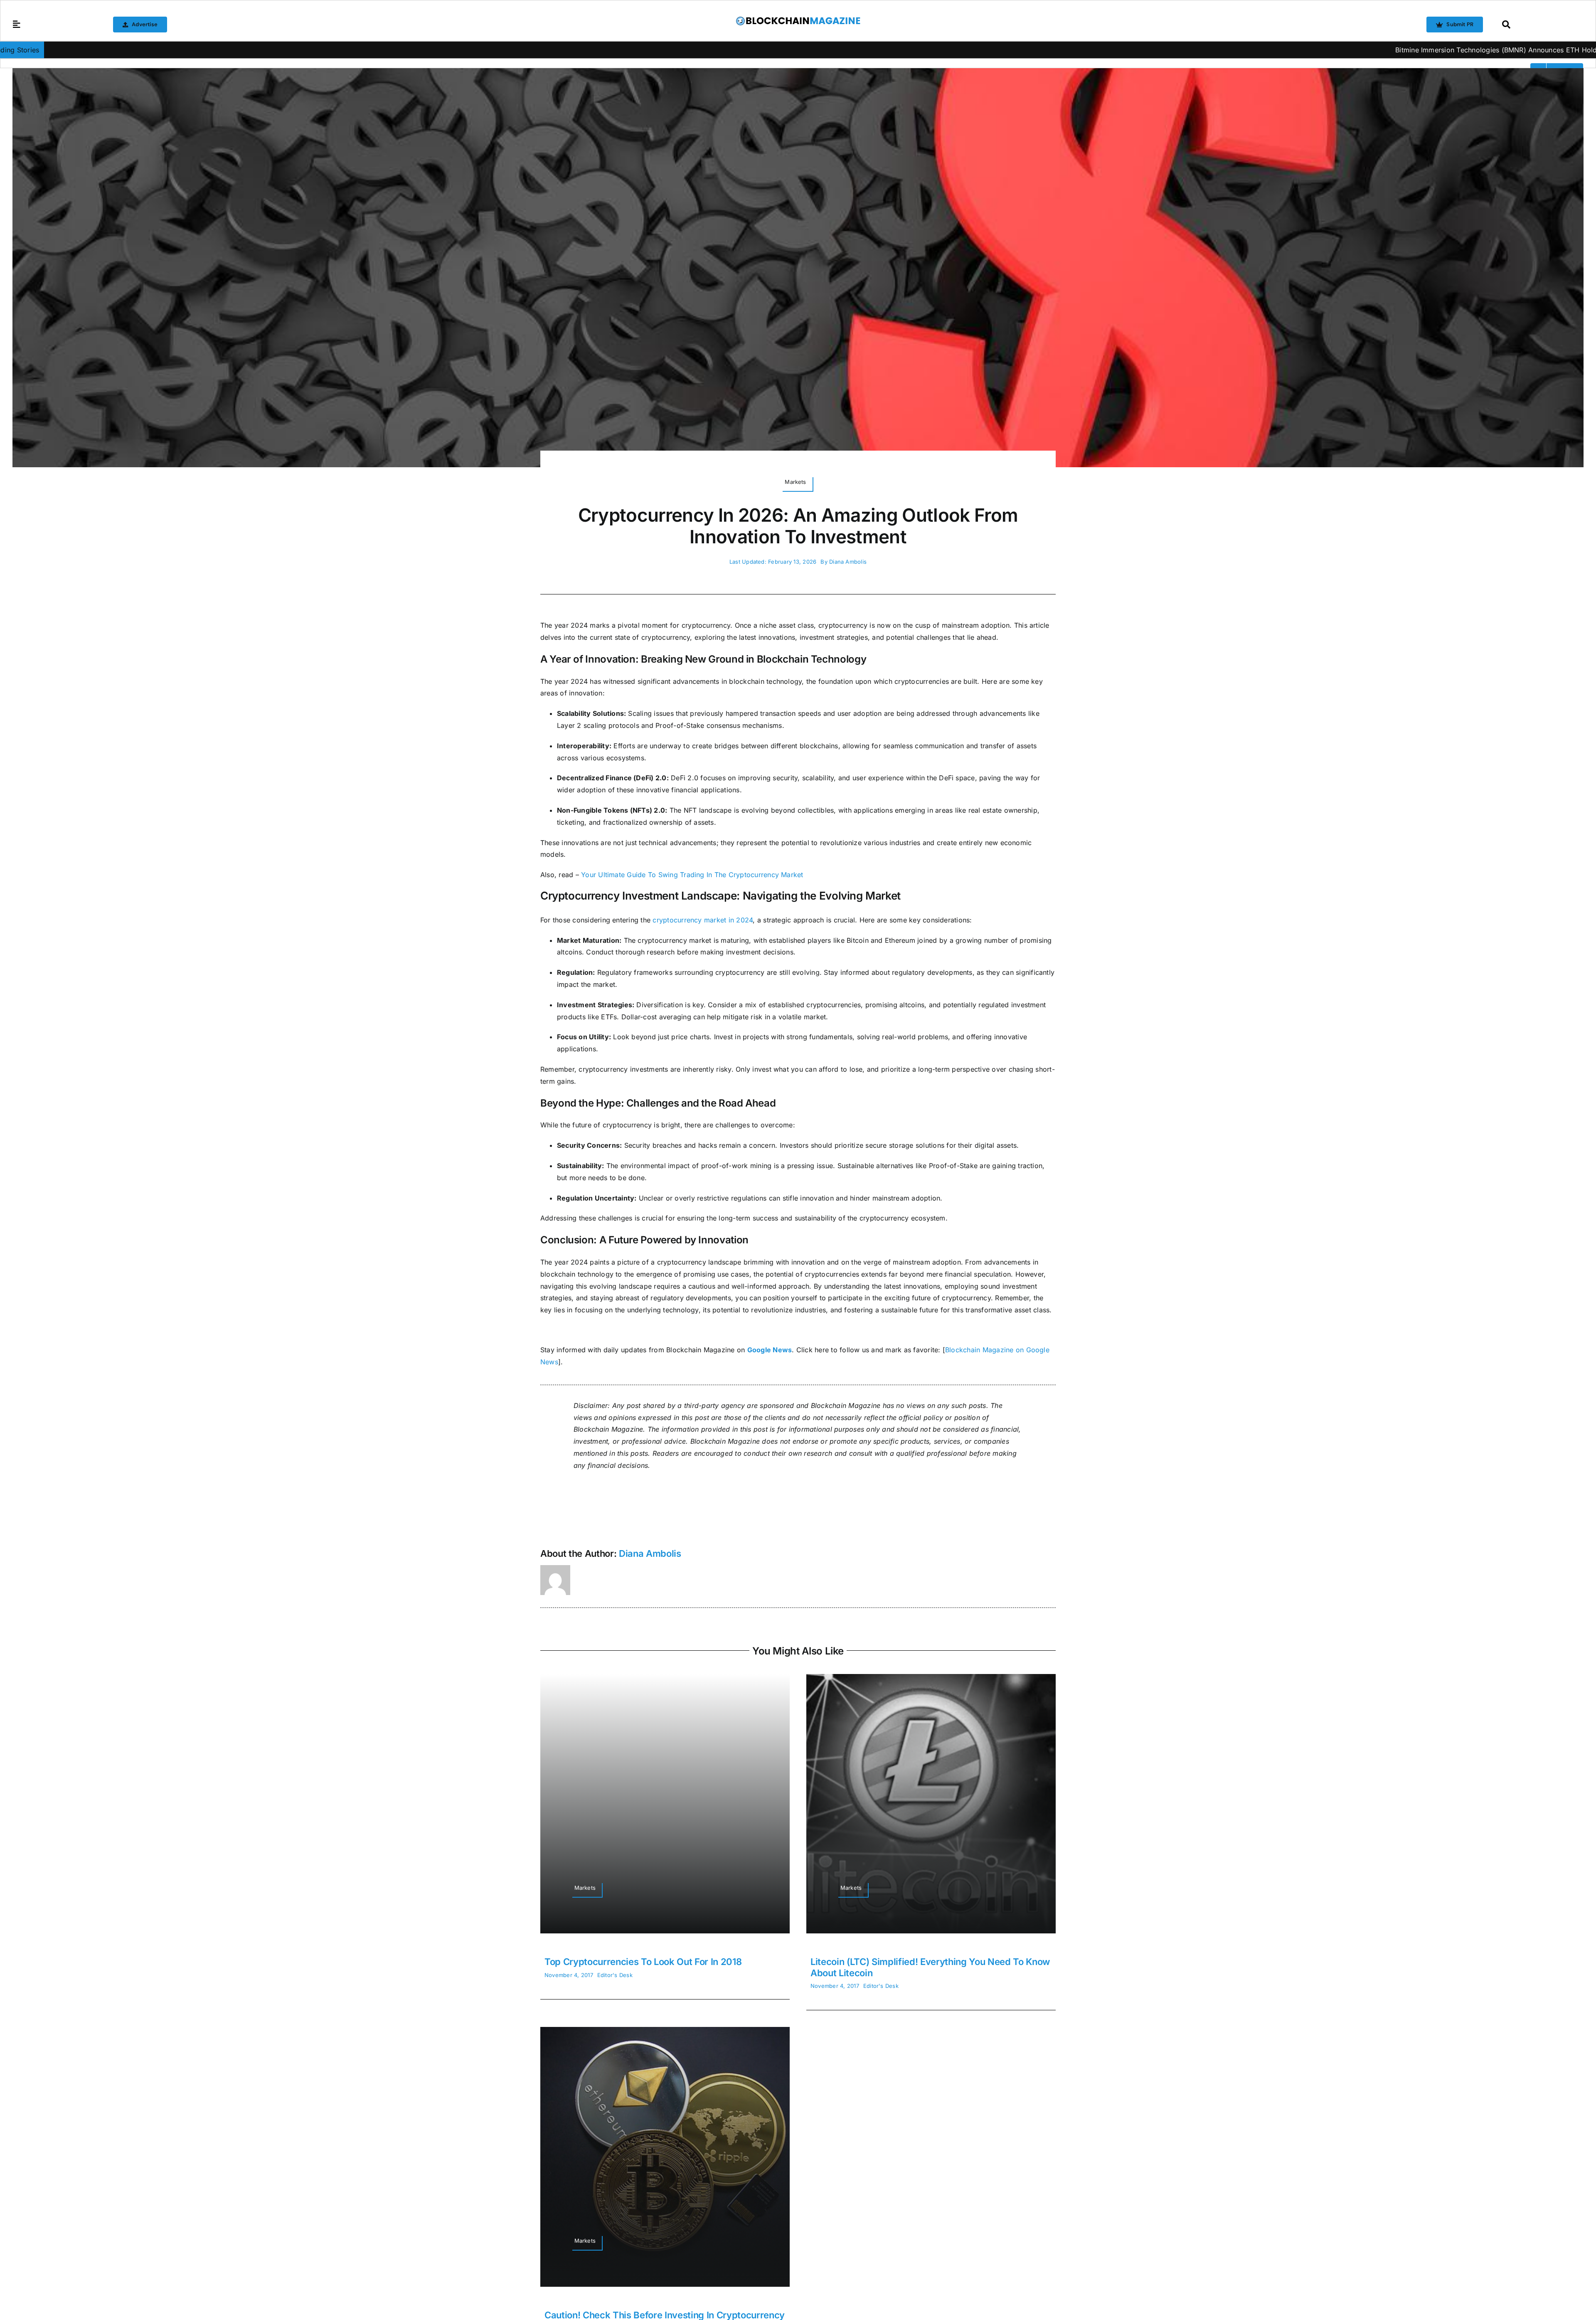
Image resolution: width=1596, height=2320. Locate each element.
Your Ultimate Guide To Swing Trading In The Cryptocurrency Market (692, 875)
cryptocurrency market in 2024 (703, 920)
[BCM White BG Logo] (798, 19)
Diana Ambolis (848, 562)
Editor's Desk (615, 1975)
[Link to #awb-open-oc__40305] (1541, 25)
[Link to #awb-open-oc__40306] (17, 25)
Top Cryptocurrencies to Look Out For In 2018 (643, 1962)
